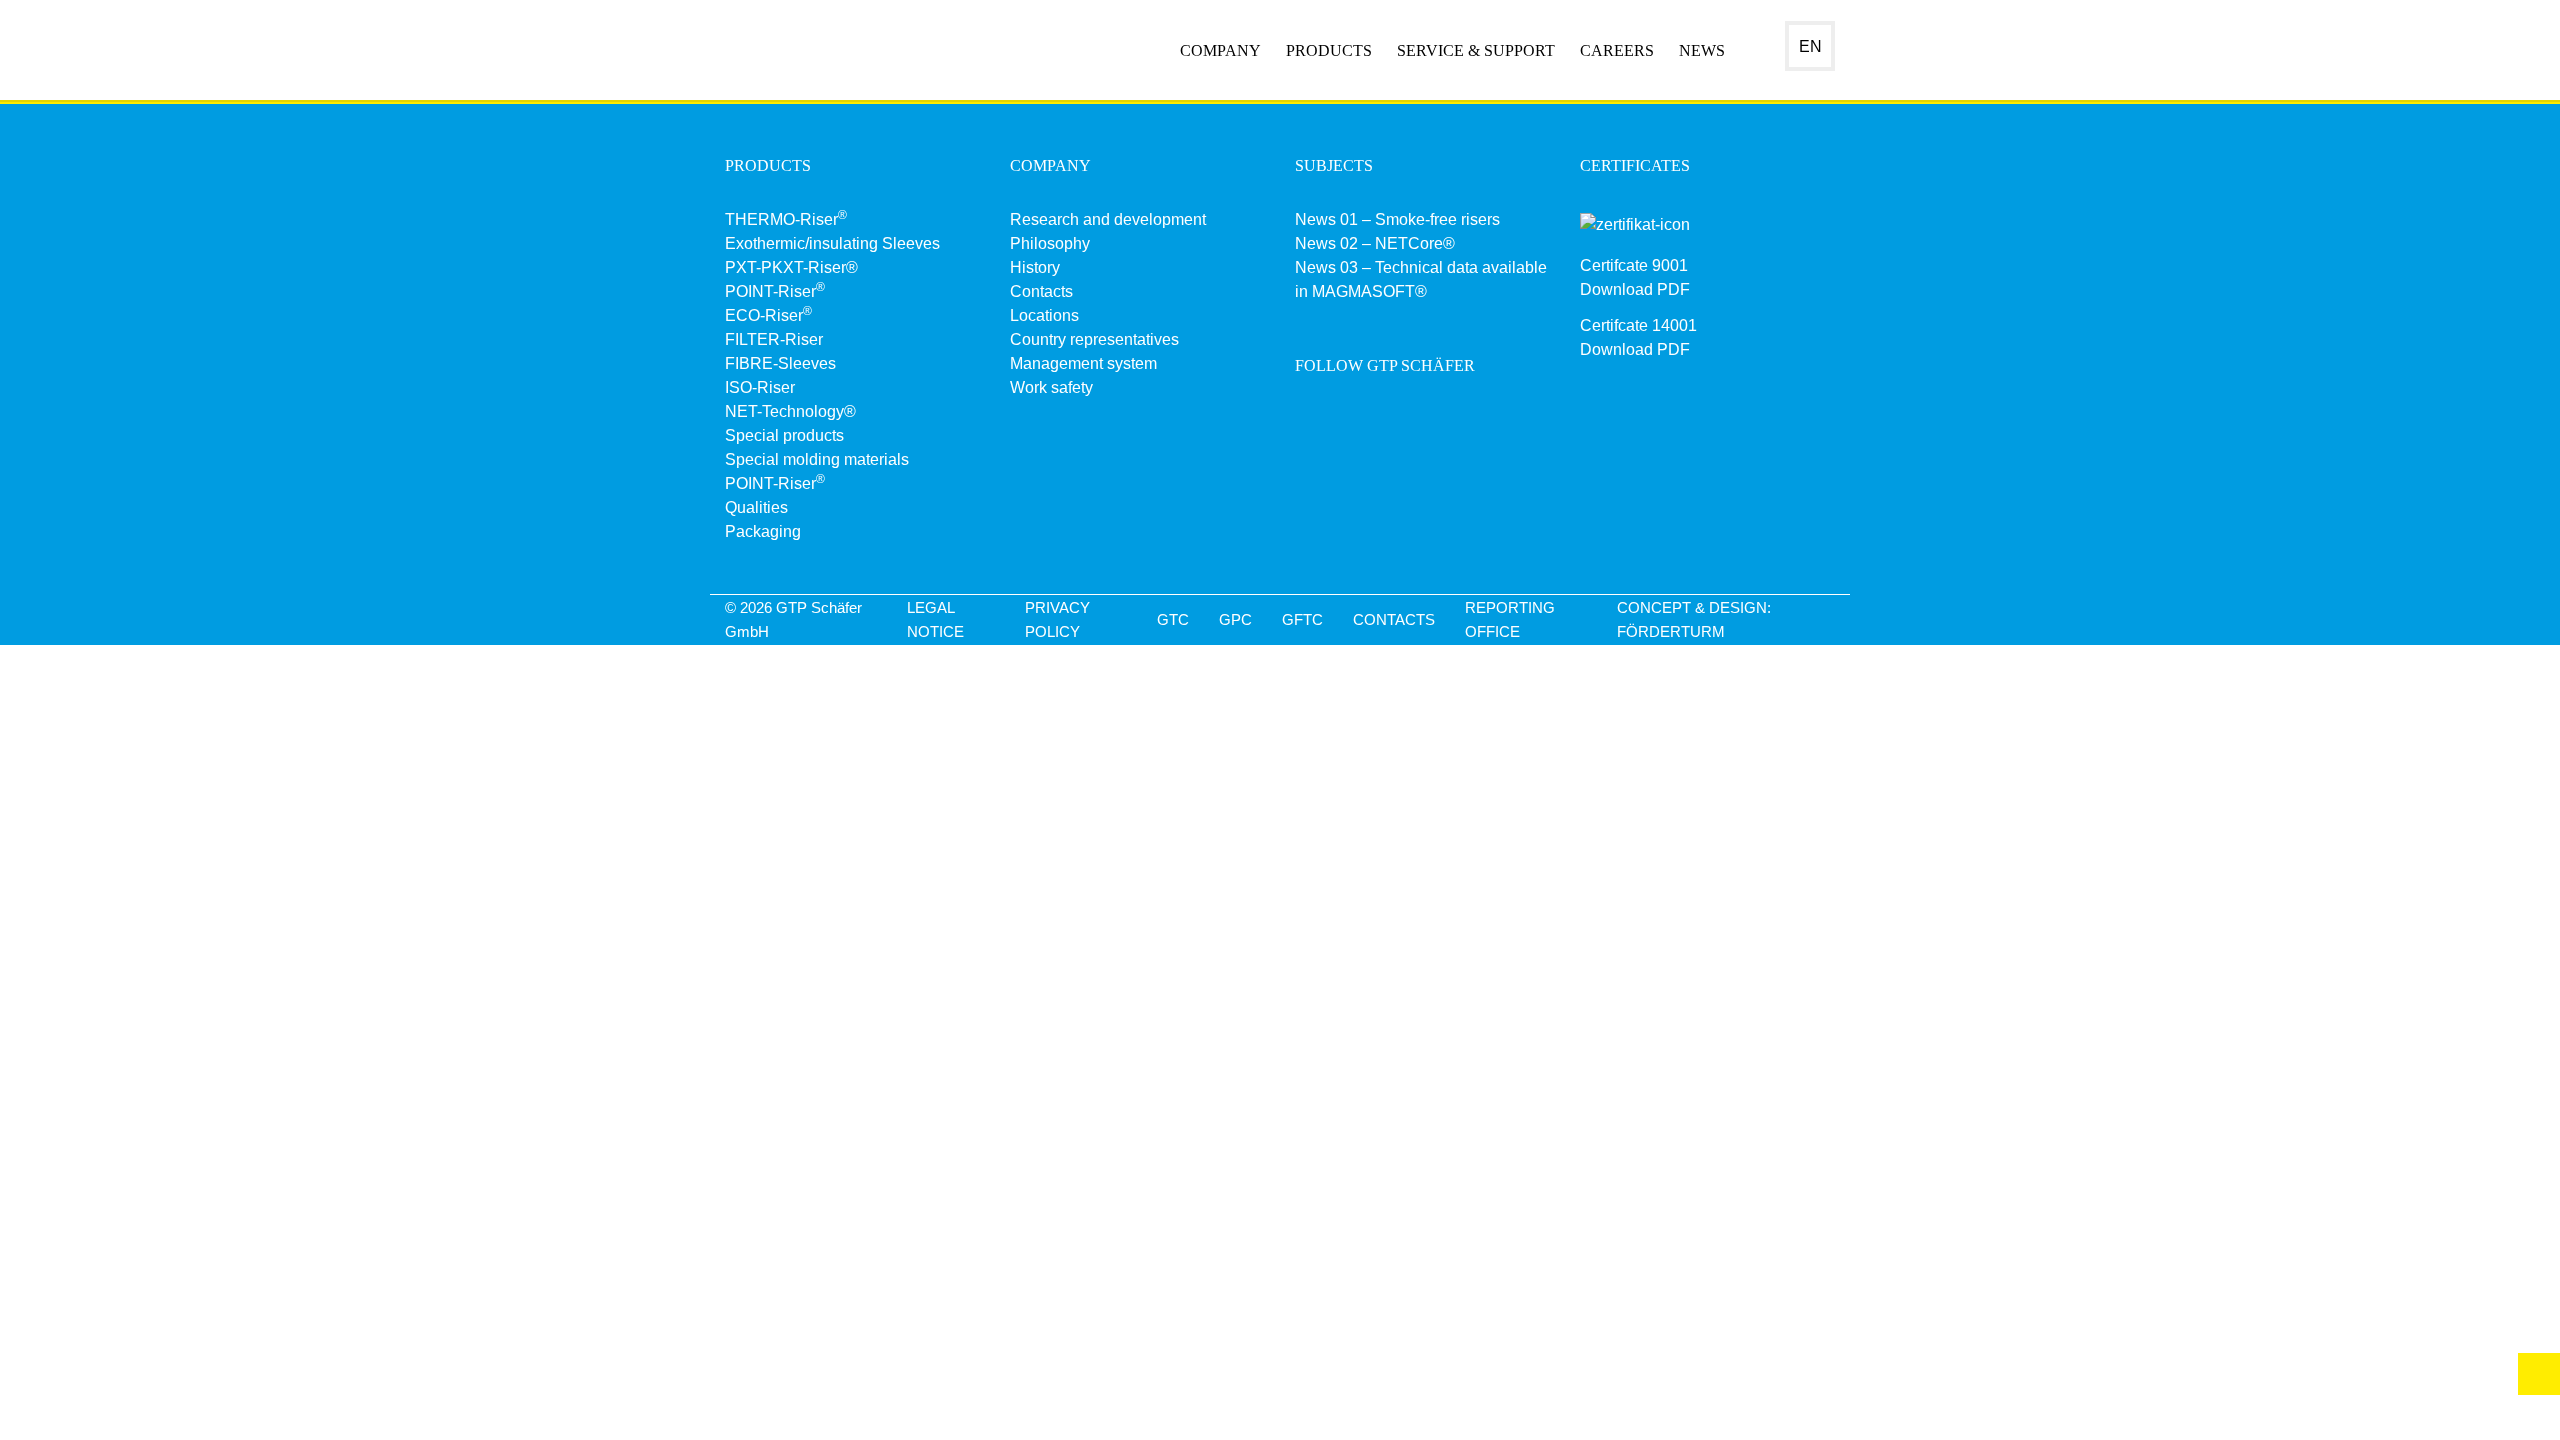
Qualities (756, 507)
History (1035, 267)
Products (1329, 50)
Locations (1044, 315)
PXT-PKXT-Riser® (791, 267)
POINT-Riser (775, 291)
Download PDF (1635, 289)
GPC (1235, 620)
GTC (1173, 620)
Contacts (1041, 291)
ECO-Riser (768, 315)
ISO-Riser (760, 387)
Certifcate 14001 (1638, 325)
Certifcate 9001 (1634, 265)
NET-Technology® (790, 411)
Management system (1083, 363)
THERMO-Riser (786, 219)
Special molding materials (817, 459)
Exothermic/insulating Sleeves (832, 243)
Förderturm (1671, 632)
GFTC (1302, 620)
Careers (1617, 50)
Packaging (763, 531)
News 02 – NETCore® (1375, 243)
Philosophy (1050, 243)
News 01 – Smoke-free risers (1397, 219)
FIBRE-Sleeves (780, 363)
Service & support (1476, 50)
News (1702, 50)
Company (1220, 50)
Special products (784, 435)
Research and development (1108, 219)
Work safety (1051, 387)
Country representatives (1094, 339)
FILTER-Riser (774, 339)
